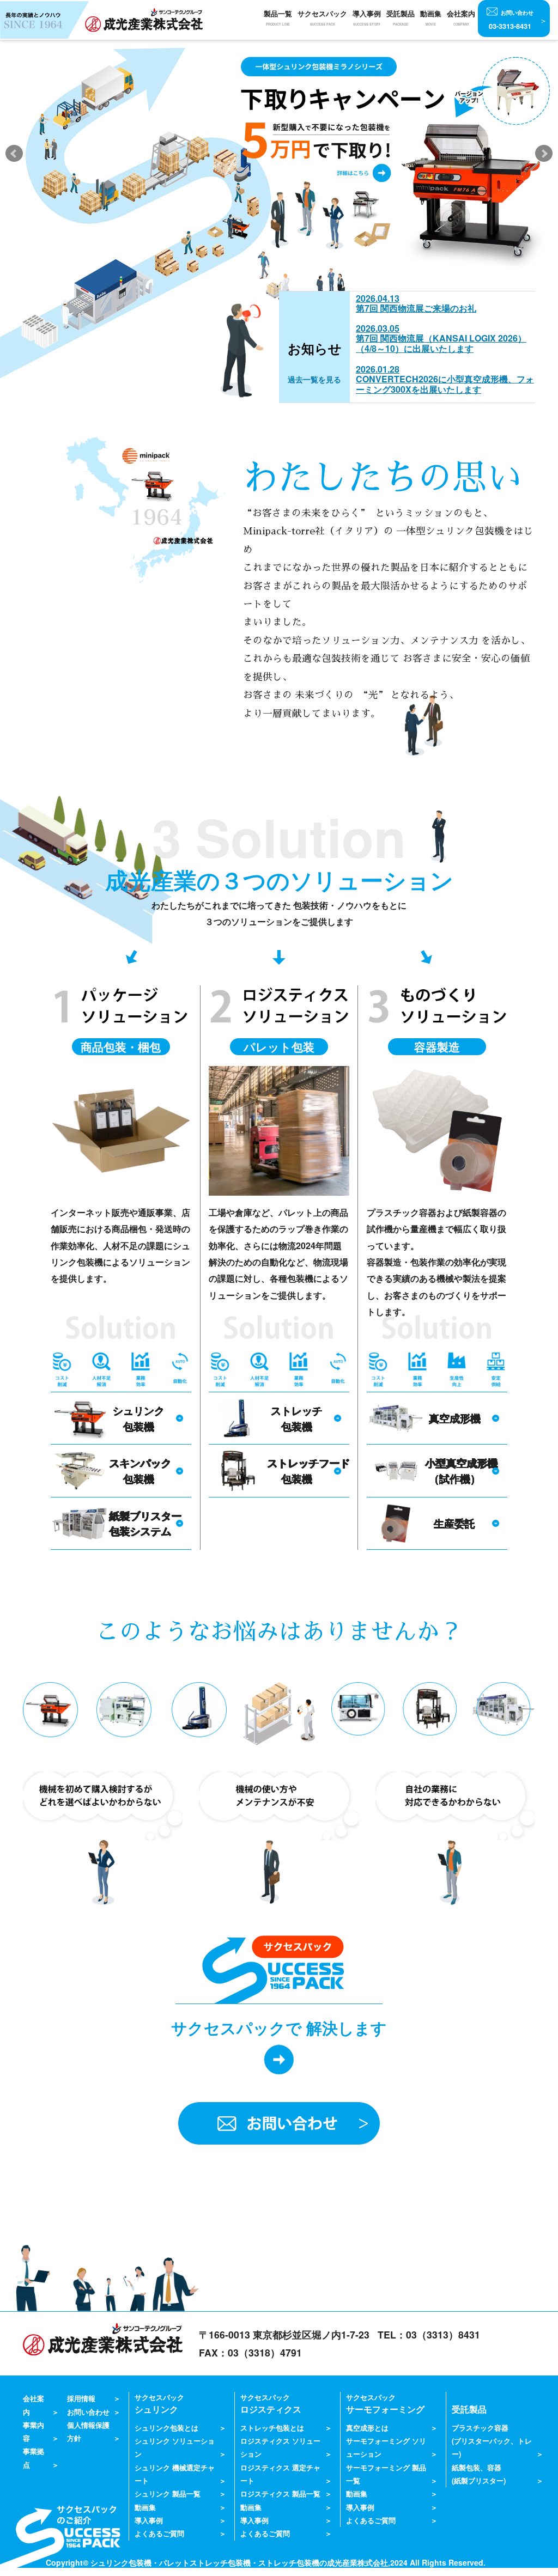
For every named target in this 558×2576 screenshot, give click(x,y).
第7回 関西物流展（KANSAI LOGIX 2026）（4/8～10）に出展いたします (441, 343)
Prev (14, 154)
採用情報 (81, 2398)
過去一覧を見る (314, 379)
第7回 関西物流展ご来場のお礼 (416, 308)
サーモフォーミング (385, 2404)
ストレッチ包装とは (272, 2428)
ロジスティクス (271, 2404)
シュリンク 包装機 (139, 1418)
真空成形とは (367, 2428)
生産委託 (454, 1523)
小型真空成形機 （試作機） (461, 1470)
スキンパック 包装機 (140, 1470)
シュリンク (159, 2404)
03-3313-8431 (511, 20)
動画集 (431, 18)
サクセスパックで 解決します (279, 2028)
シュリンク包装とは (166, 2428)
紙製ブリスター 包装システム (145, 1523)
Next (544, 154)
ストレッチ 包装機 (297, 1418)
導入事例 (149, 2520)
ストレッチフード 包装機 (308, 1470)
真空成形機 (455, 1418)
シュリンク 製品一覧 (168, 2494)
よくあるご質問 (159, 2534)
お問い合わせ (88, 2412)
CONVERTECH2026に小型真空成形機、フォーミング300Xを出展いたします (445, 384)
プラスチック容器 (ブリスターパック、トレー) (492, 2441)
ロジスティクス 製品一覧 (280, 2494)
